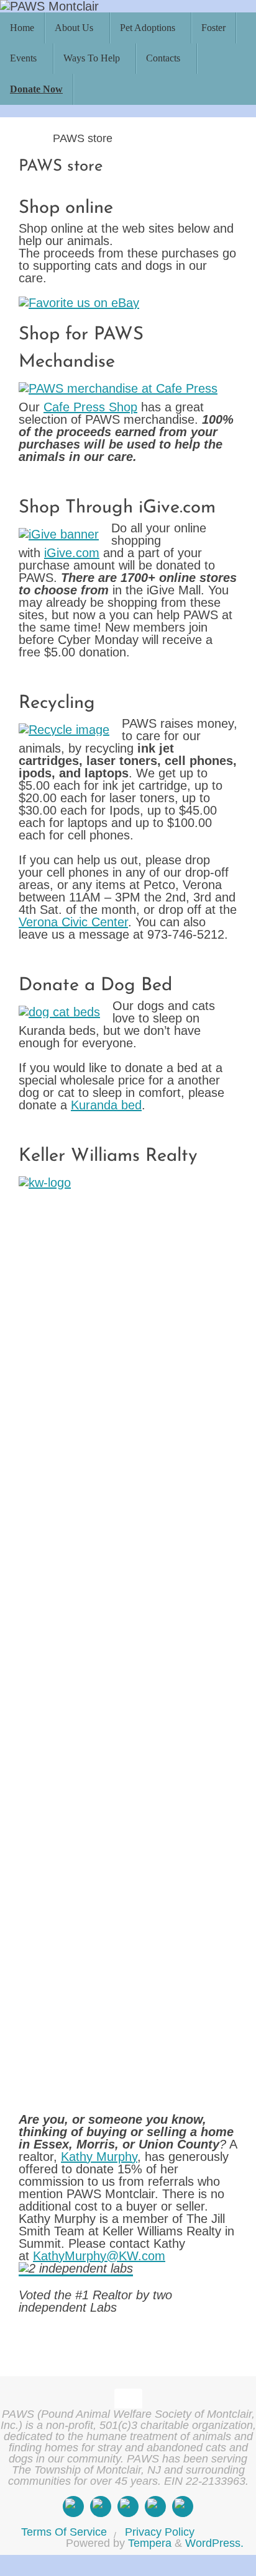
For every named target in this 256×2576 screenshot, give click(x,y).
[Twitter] (128, 2507)
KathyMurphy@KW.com (99, 2256)
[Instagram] (101, 2507)
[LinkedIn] (155, 2507)
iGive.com (72, 553)
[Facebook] (73, 2507)
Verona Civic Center (73, 922)
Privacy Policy (160, 2532)
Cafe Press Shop (90, 407)
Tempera (150, 2543)
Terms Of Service (64, 2532)
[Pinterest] (183, 2507)
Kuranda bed (106, 1105)
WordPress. (214, 2543)
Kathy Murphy (99, 2157)
